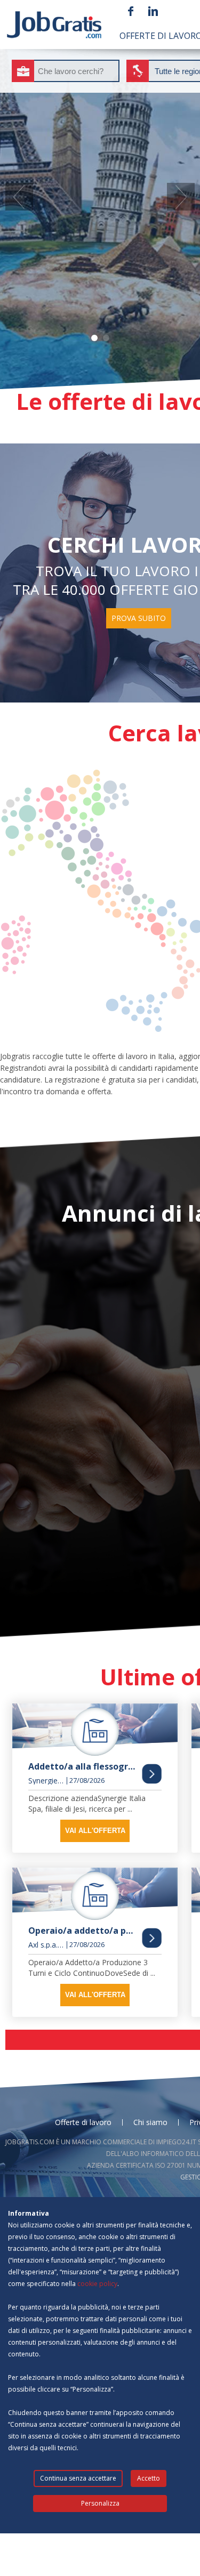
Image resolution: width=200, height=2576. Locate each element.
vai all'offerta (95, 1831)
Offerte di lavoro (83, 2122)
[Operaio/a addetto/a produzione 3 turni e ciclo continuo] (95, 1894)
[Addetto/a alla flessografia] (95, 1730)
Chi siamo (150, 2122)
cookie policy (97, 2284)
